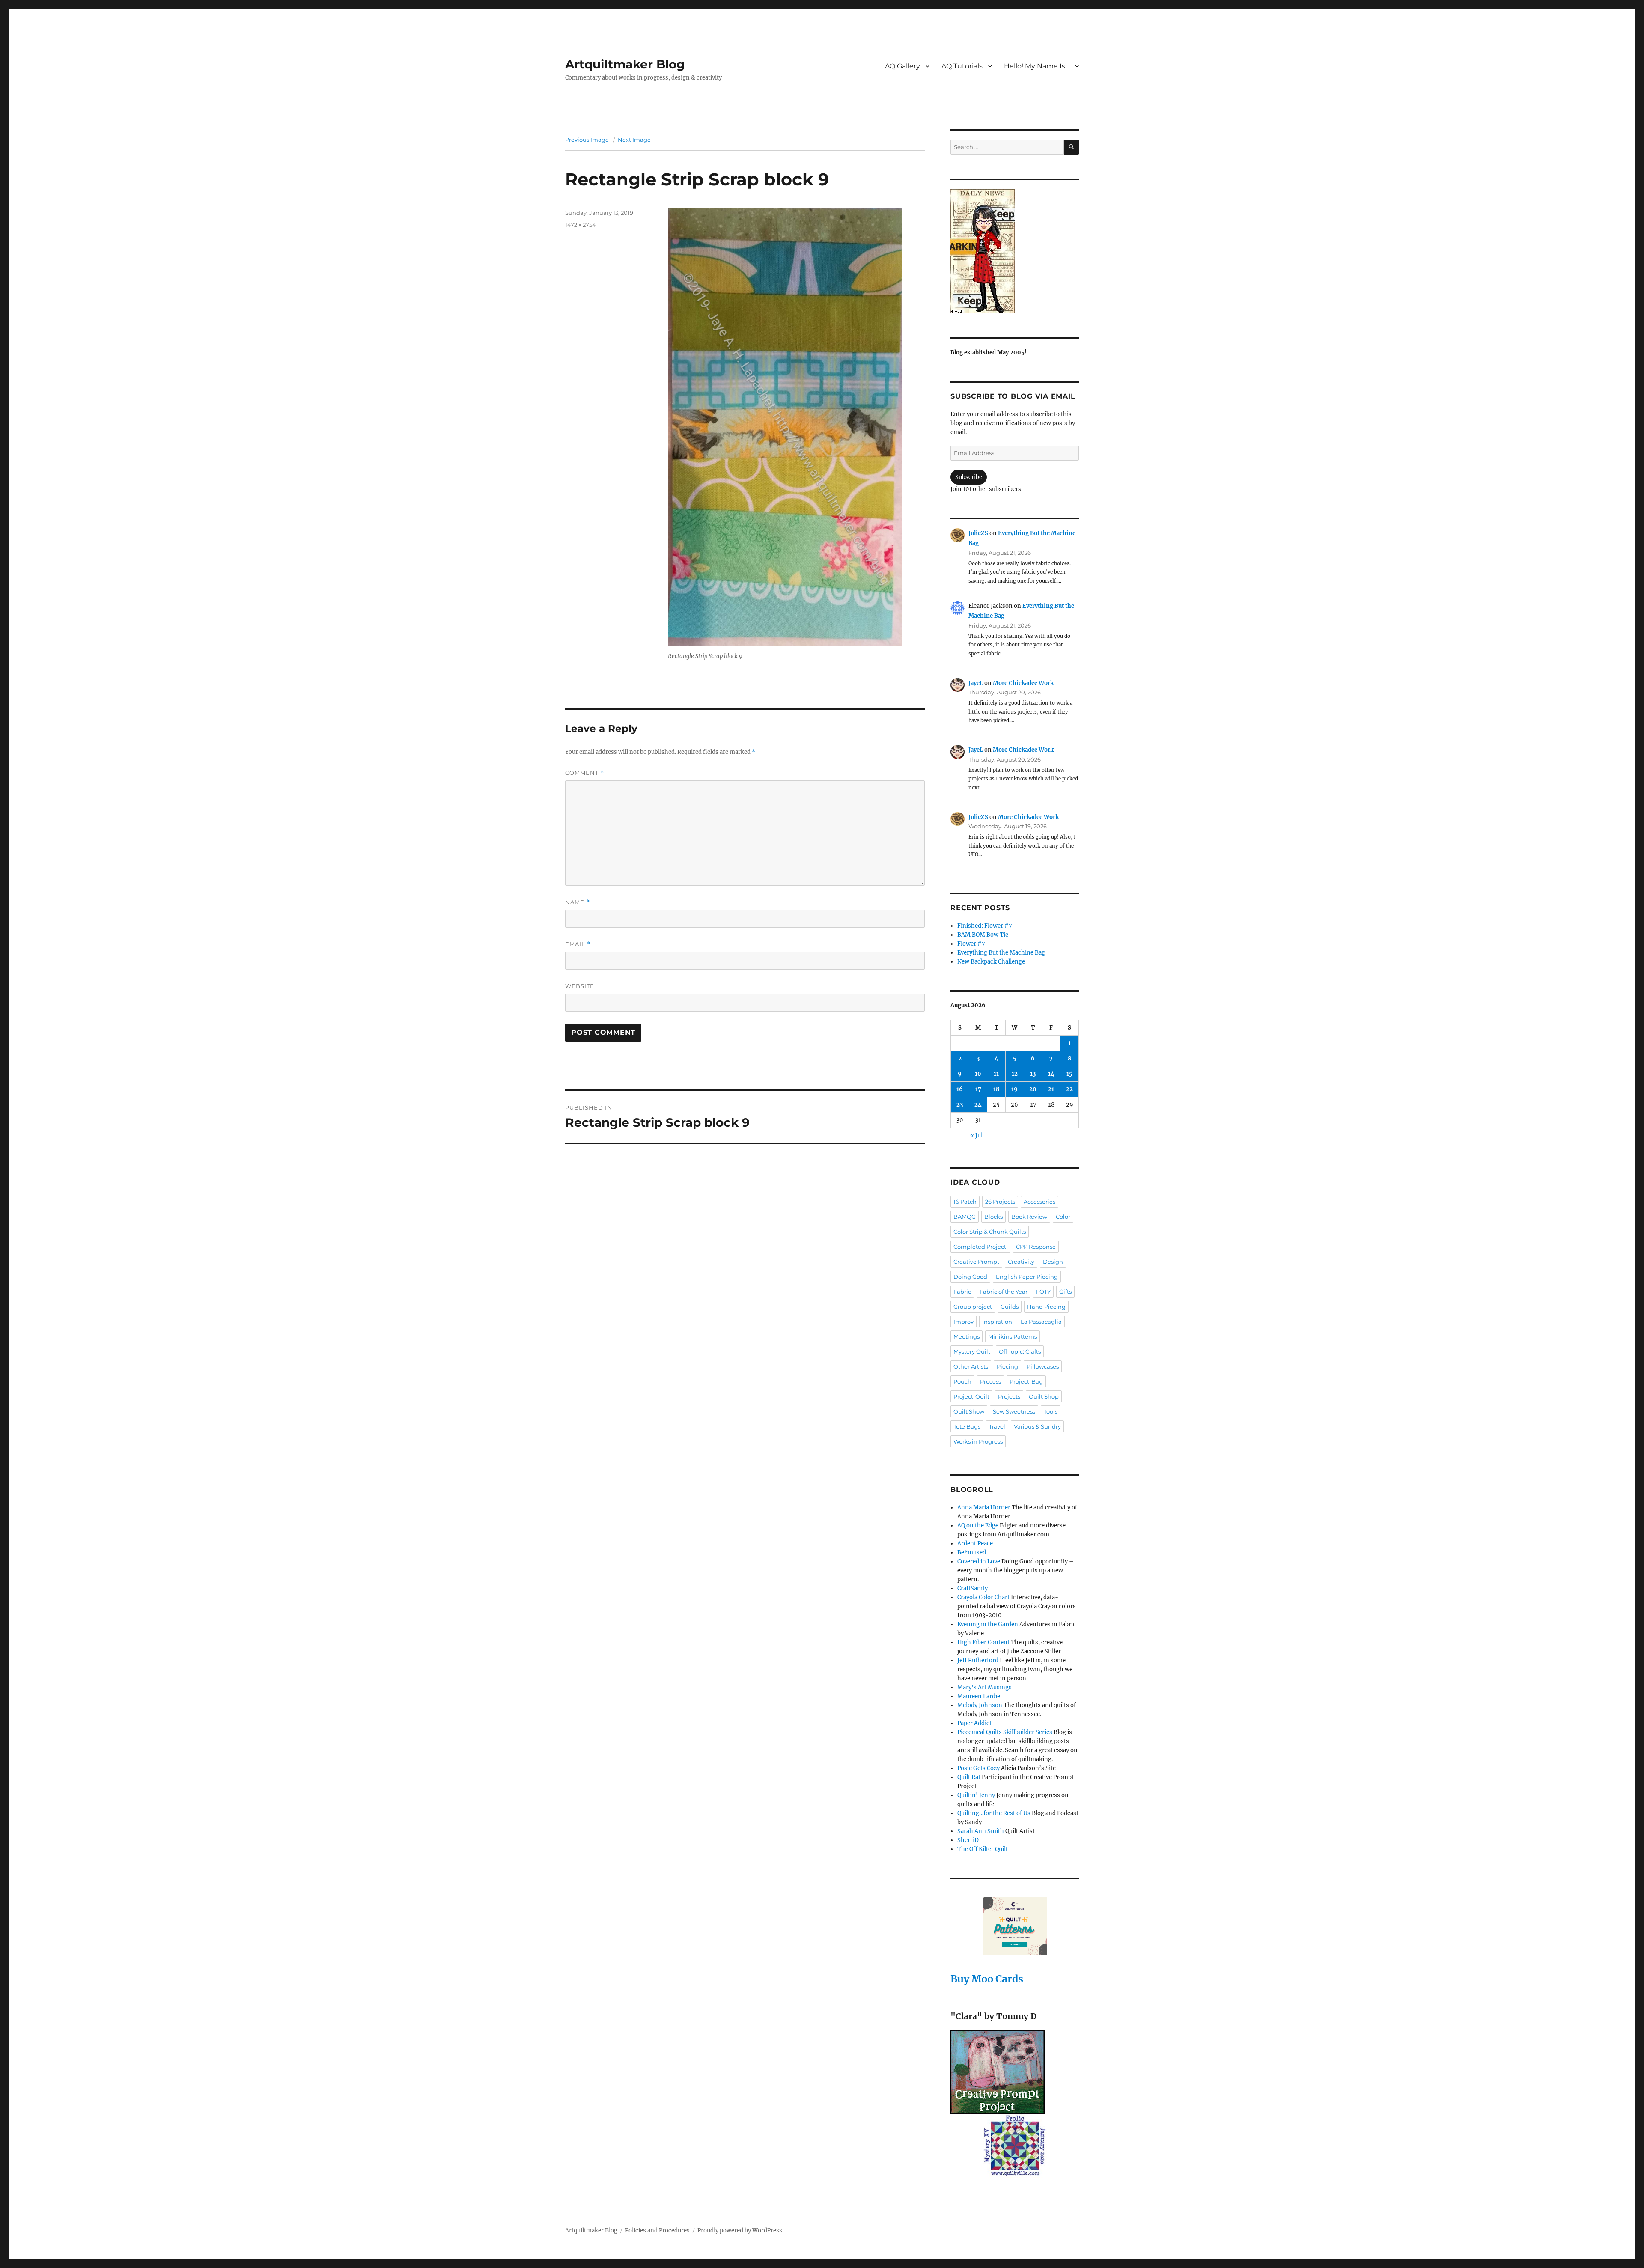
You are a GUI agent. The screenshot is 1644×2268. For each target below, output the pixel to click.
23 (960, 1105)
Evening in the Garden (988, 1624)
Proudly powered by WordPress (740, 2231)
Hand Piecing (1046, 1307)
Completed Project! (980, 1247)
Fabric (962, 1292)
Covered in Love (979, 1561)
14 (1051, 1074)
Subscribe (969, 477)
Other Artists (971, 1366)
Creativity (1021, 1262)
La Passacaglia (1041, 1322)
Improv (963, 1322)
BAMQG (965, 1217)
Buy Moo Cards (987, 1979)
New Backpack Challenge (991, 962)
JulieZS (978, 533)
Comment (585, 773)
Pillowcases (1043, 1366)
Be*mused (972, 1552)
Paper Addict (974, 1723)
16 (960, 1089)
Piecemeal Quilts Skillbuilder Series (1005, 1732)
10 (978, 1074)
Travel (997, 1426)
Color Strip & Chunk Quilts (990, 1232)
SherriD (968, 1840)
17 (978, 1089)
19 (1014, 1089)
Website (580, 986)
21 (1051, 1089)
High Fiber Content (983, 1642)
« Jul (976, 1135)
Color (1063, 1217)
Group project (973, 1307)
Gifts (1065, 1292)
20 (1033, 1089)
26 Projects (1000, 1202)
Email (578, 944)
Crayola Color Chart (983, 1597)
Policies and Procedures (657, 2231)
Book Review (1029, 1217)
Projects (1009, 1396)
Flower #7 (971, 944)
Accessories (1039, 1202)
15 (1069, 1074)
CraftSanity (972, 1588)
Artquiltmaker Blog (625, 64)
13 (1033, 1074)
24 (978, 1105)
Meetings (966, 1336)
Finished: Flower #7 (985, 926)
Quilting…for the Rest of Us (994, 1813)
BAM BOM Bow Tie (983, 935)
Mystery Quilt (972, 1351)
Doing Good (970, 1277)
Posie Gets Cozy (978, 1768)
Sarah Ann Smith (981, 1831)
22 (1069, 1089)
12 (1015, 1074)
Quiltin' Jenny (976, 1795)
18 (996, 1089)
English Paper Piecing (1027, 1277)
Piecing (1007, 1366)
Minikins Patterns (1013, 1336)
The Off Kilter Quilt (983, 1849)
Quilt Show (969, 1411)
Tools (1051, 1411)
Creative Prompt (976, 1262)
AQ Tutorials (962, 66)
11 (996, 1074)
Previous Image (587, 140)
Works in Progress (978, 1441)
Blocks (993, 1217)
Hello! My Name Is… (1037, 66)
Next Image (634, 140)
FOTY (1043, 1292)
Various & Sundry (1037, 1426)
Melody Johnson (980, 1705)
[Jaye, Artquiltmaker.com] (1015, 251)
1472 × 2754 (581, 225)
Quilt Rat (969, 1777)
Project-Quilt (971, 1396)
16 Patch (965, 1202)
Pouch (962, 1381)
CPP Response (1036, 1247)
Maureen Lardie (979, 1696)
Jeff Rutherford (978, 1660)
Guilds (1010, 1307)
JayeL (976, 683)
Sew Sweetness (1014, 1411)
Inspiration (997, 1322)
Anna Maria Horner (984, 1508)
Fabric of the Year (1004, 1292)
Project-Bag (1026, 1381)
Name (578, 902)
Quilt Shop (1044, 1396)
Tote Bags (967, 1426)
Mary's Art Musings (984, 1687)
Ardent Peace (975, 1543)
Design (1053, 1262)
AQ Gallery (902, 66)
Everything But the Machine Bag (1001, 953)
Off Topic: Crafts (1020, 1351)
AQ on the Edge (978, 1525)
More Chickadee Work (1023, 683)
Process (990, 1381)
